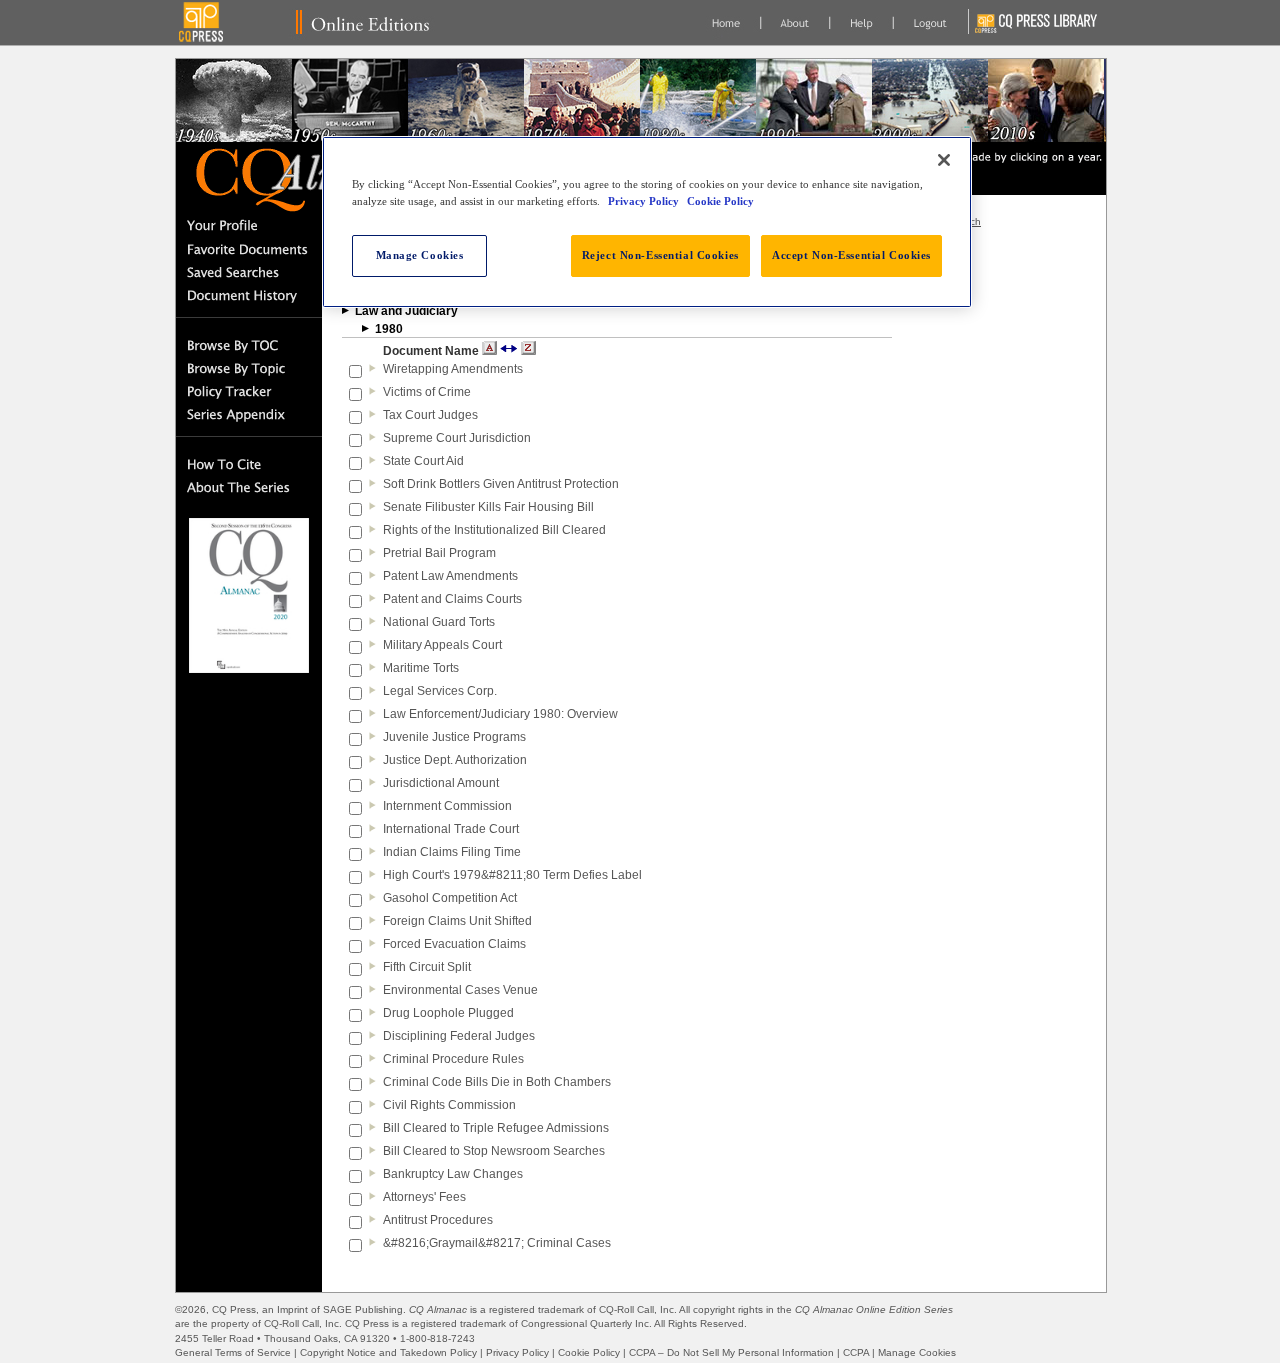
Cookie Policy (589, 1352)
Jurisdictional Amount (441, 783)
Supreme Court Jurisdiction (457, 438)
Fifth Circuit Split (427, 967)
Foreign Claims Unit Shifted (457, 921)
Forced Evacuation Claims (454, 944)
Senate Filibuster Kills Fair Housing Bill (488, 507)
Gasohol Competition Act (450, 898)
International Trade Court (451, 829)
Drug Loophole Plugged (448, 1013)
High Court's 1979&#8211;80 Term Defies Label (512, 875)
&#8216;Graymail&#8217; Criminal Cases (497, 1243)
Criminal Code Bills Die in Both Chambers (497, 1082)
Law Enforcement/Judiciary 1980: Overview (500, 714)
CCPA (856, 1352)
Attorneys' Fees (424, 1197)
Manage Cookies (917, 1352)
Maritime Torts (421, 668)
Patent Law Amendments (450, 576)
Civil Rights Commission (449, 1105)
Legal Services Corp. (440, 691)
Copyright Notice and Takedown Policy (388, 1352)
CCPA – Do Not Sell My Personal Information (731, 1352)
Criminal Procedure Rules (453, 1059)
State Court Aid (423, 461)
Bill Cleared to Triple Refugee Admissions (496, 1128)
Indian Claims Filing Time (452, 852)
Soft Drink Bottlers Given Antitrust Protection (501, 484)
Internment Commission (447, 806)
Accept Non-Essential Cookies (851, 255)
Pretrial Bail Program (439, 553)
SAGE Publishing (363, 1309)
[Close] (944, 160)
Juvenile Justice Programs (454, 737)
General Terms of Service (233, 1352)
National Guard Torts (439, 622)
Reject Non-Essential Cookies (660, 255)
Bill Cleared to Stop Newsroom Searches (494, 1151)
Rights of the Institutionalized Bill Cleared (494, 530)
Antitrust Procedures (438, 1220)
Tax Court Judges (430, 415)
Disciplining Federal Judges (459, 1036)
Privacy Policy (517, 1352)
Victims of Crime (427, 392)
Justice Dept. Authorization (455, 760)
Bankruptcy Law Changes (453, 1174)
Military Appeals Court (442, 645)
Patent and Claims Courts (452, 599)
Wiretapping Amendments (453, 369)
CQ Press (234, 1309)
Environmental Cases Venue (460, 990)
